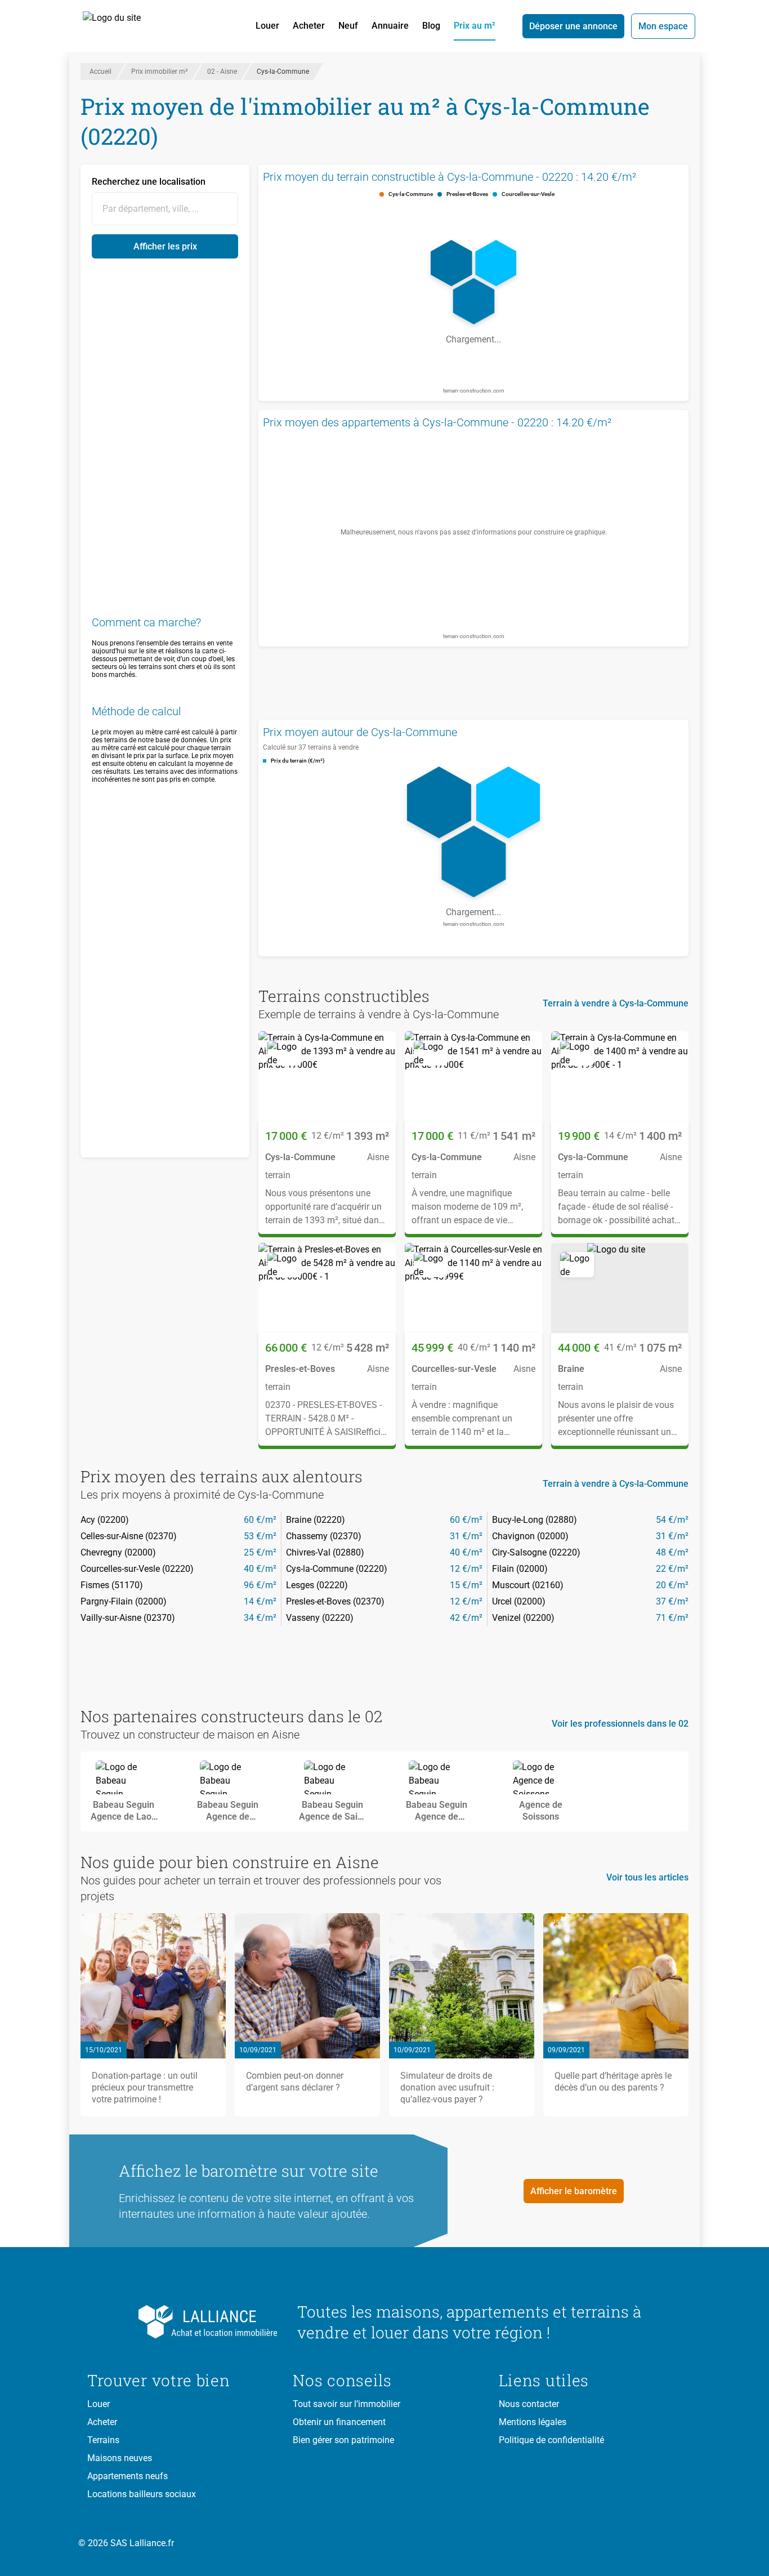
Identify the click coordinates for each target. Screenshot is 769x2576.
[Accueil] (124, 26)
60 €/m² (260, 1520)
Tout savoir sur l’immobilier (347, 2404)
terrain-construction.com (474, 391)
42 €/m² (466, 1618)
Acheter (309, 26)
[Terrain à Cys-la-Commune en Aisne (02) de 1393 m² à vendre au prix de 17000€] (327, 1076)
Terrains (103, 2440)
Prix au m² (475, 26)
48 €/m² (672, 1552)
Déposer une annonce (573, 26)
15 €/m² (466, 1585)
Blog (431, 26)
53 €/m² (260, 1536)
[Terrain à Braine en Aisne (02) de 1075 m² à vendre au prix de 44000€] (620, 1288)
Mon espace (663, 26)
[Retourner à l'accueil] (183, 2322)
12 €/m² (466, 1569)
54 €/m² (672, 1520)
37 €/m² (672, 1601)
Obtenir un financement (339, 2422)
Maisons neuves (120, 2458)
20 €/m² (672, 1585)
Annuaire (390, 26)
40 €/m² (466, 1552)
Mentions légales (533, 2422)
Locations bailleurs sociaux (142, 2494)
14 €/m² (260, 1601)
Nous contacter (529, 2404)
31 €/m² (466, 1536)
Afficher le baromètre (574, 2191)
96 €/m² (260, 1585)
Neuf (348, 26)
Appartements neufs (128, 2476)
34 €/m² (260, 1618)
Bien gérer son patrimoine (343, 2440)
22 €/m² (672, 1569)
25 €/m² (260, 1552)
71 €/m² (672, 1618)
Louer (267, 26)
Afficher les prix (165, 246)
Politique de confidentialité (551, 2440)
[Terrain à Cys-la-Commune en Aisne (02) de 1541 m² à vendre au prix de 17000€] (473, 1076)
